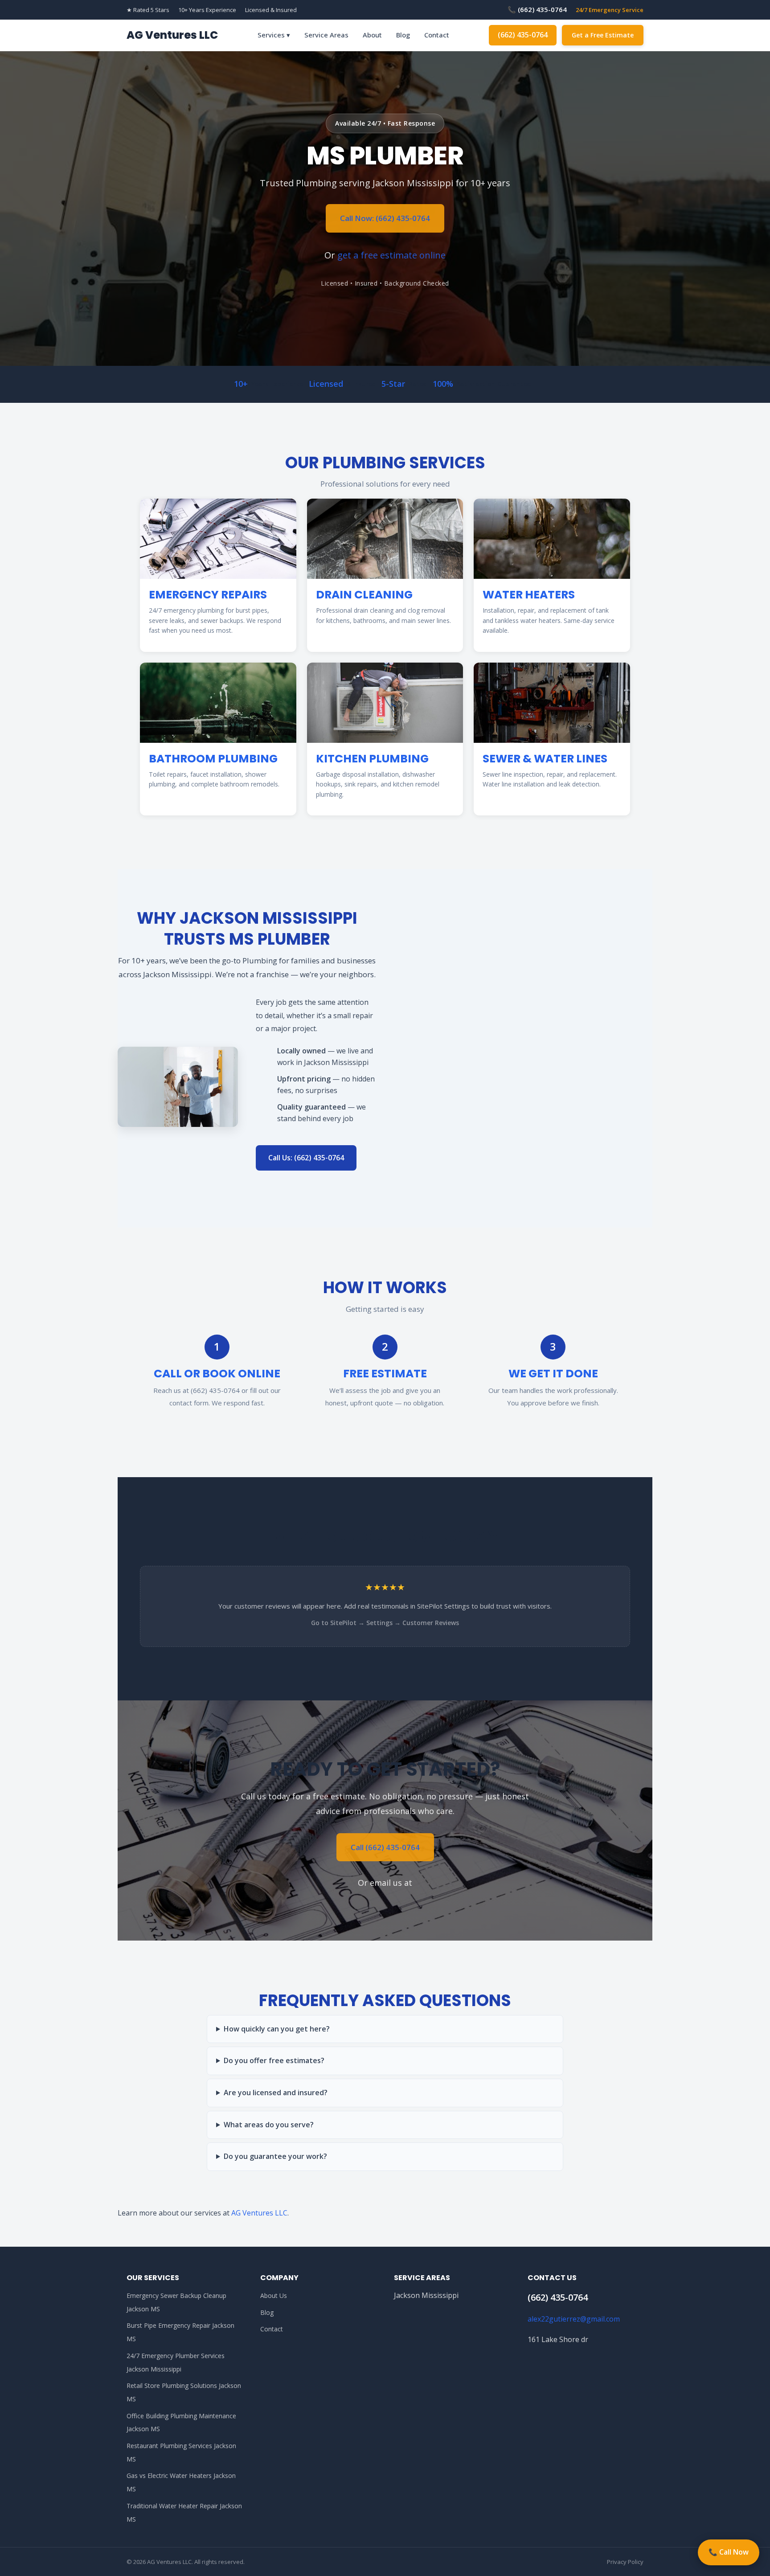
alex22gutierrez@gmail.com (574, 2319)
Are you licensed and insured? (276, 2093)
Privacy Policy (625, 2562)
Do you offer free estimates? (274, 2060)
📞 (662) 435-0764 (537, 9)
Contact (437, 35)
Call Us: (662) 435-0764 (306, 1158)
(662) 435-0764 (523, 35)
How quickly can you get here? (277, 2029)
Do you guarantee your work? (275, 2156)
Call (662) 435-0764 (385, 1847)
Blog (403, 35)
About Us (274, 2295)
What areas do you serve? (269, 2125)
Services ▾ (274, 35)
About (372, 35)
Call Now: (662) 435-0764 (385, 218)
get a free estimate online (391, 255)
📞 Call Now (729, 2552)
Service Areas (326, 35)
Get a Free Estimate (603, 35)
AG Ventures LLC (172, 35)
